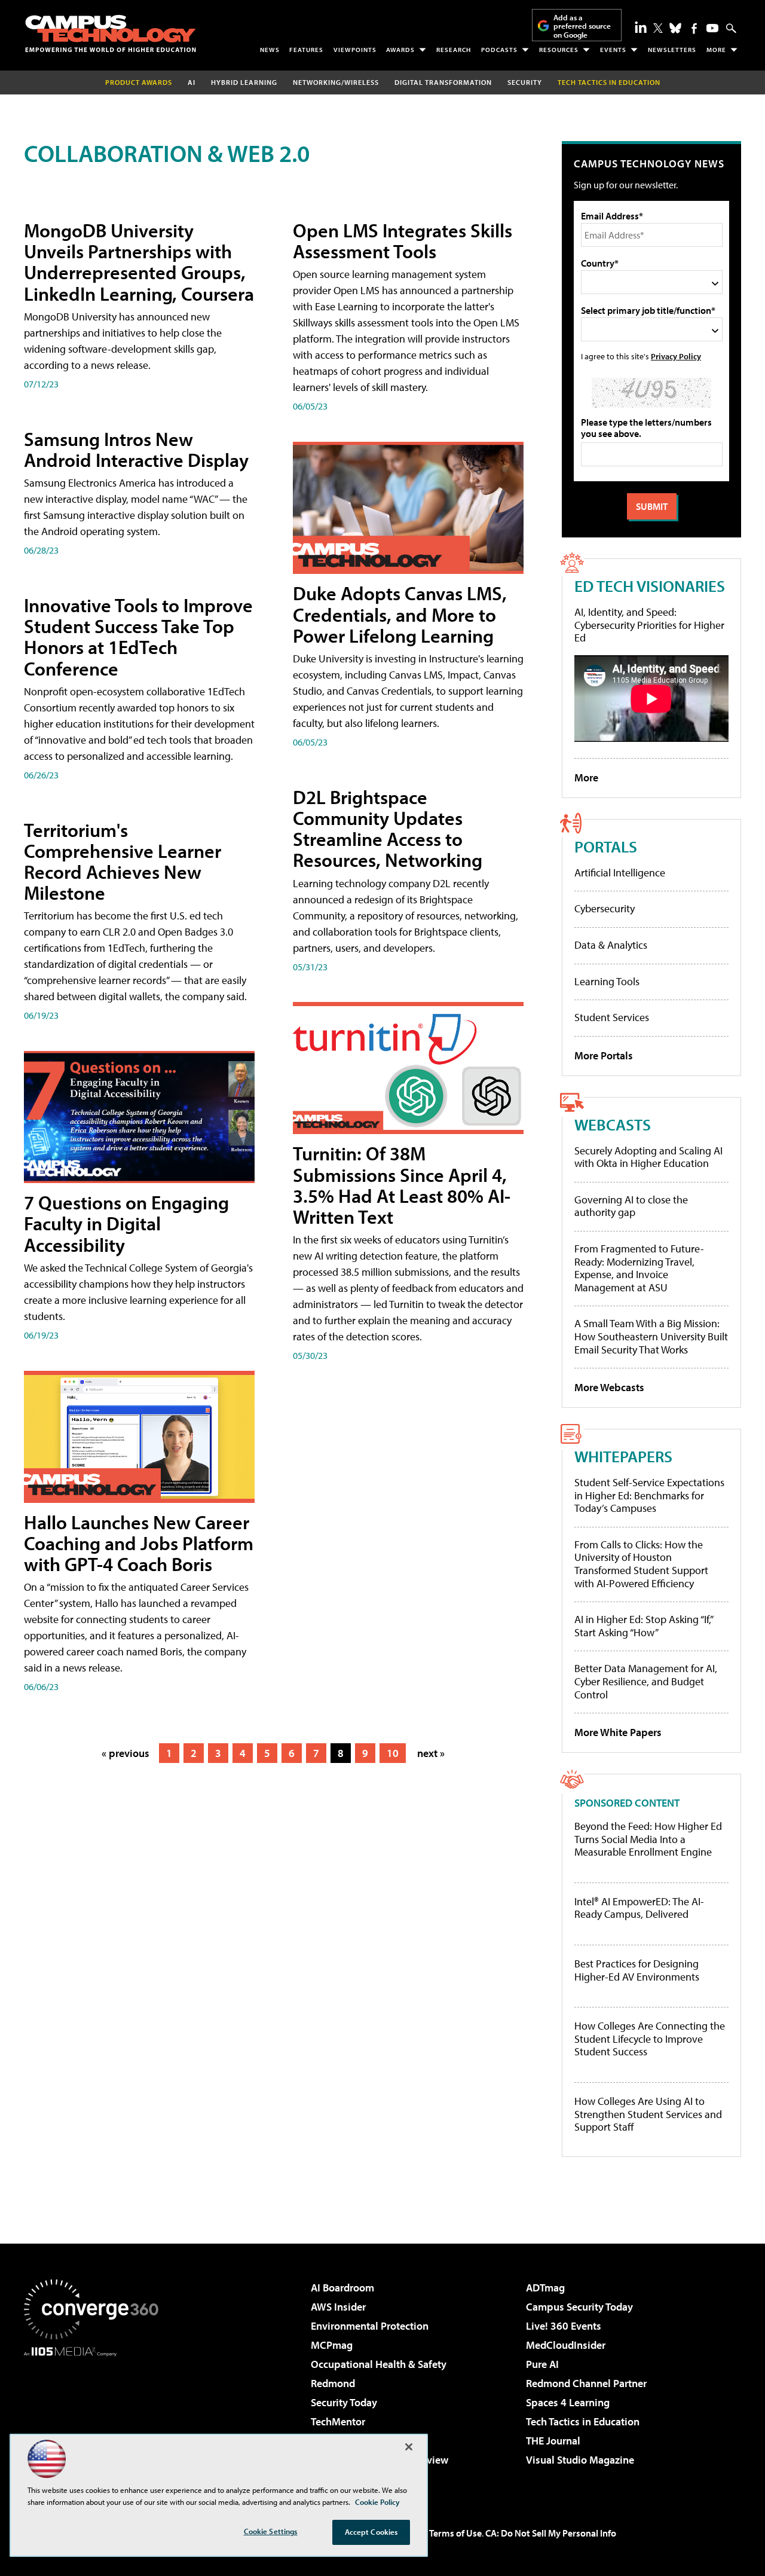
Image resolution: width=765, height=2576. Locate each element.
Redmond (333, 2383)
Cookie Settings (271, 2531)
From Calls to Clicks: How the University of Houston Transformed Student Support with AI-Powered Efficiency (641, 1564)
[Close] (409, 2447)
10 (393, 1753)
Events (613, 50)
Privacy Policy (676, 356)
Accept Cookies (371, 2532)
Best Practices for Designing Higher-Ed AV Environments (637, 1970)
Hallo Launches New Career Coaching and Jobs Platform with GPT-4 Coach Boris (139, 1543)
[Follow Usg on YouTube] (712, 28)
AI (192, 82)
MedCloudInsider (566, 2345)
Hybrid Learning (244, 82)
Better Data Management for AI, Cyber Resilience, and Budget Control (646, 1681)
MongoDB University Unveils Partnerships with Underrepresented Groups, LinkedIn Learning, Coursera (139, 262)
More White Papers (618, 1732)
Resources (559, 50)
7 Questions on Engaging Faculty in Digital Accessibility (126, 1223)
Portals (606, 846)
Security (525, 82)
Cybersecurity (605, 908)
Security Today (344, 2402)
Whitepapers (623, 1456)
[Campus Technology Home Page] (111, 33)
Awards (400, 50)
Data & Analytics (611, 945)
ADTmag (545, 2288)
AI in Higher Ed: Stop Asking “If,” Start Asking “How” (643, 1626)
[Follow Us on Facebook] (694, 28)
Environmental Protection (370, 2326)
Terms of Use (455, 2533)
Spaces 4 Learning (568, 2402)
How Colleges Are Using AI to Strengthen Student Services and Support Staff (648, 2114)
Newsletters (672, 50)
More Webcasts (609, 1387)
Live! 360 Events (564, 2326)
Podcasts (499, 50)
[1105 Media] (96, 2418)
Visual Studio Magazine (580, 2460)
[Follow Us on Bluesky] (675, 28)
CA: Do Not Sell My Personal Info (551, 2533)
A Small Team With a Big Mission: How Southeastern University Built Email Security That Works (651, 1336)
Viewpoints (355, 50)
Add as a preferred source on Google (582, 26)
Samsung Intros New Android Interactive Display (136, 449)
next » (431, 1753)
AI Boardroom (342, 2288)
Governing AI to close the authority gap (631, 1206)
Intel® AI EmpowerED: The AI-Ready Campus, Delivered (639, 1908)
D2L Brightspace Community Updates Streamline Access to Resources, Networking (388, 829)
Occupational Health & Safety (379, 2364)
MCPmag (332, 2345)
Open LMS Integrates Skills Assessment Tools (403, 241)
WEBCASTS (613, 1124)
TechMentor (338, 2421)
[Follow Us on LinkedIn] (641, 27)
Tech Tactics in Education (583, 2421)
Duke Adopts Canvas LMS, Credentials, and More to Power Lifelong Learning (400, 614)
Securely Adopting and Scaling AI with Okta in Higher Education (648, 1157)
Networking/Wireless (336, 82)
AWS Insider (338, 2307)
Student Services (612, 1017)
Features (306, 50)
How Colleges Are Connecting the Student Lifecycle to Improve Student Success (650, 2039)
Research (454, 50)
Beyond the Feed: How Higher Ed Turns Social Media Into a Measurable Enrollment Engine (648, 1839)
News (270, 50)
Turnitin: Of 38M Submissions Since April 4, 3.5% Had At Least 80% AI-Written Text (402, 1185)
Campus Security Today (579, 2307)
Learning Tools (607, 981)
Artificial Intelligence (620, 873)
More (716, 50)
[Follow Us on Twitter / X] (658, 28)
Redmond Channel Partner (586, 2383)
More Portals (604, 1055)
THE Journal (553, 2441)
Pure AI (542, 2364)
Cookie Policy (377, 2502)
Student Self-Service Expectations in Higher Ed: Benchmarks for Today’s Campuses (649, 1495)
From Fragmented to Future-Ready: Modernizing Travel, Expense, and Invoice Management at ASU (639, 1268)
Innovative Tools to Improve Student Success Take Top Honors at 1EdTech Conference (138, 637)
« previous (126, 1753)
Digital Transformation (443, 82)
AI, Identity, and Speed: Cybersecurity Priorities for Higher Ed (649, 625)
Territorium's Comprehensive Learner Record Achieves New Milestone (123, 861)
